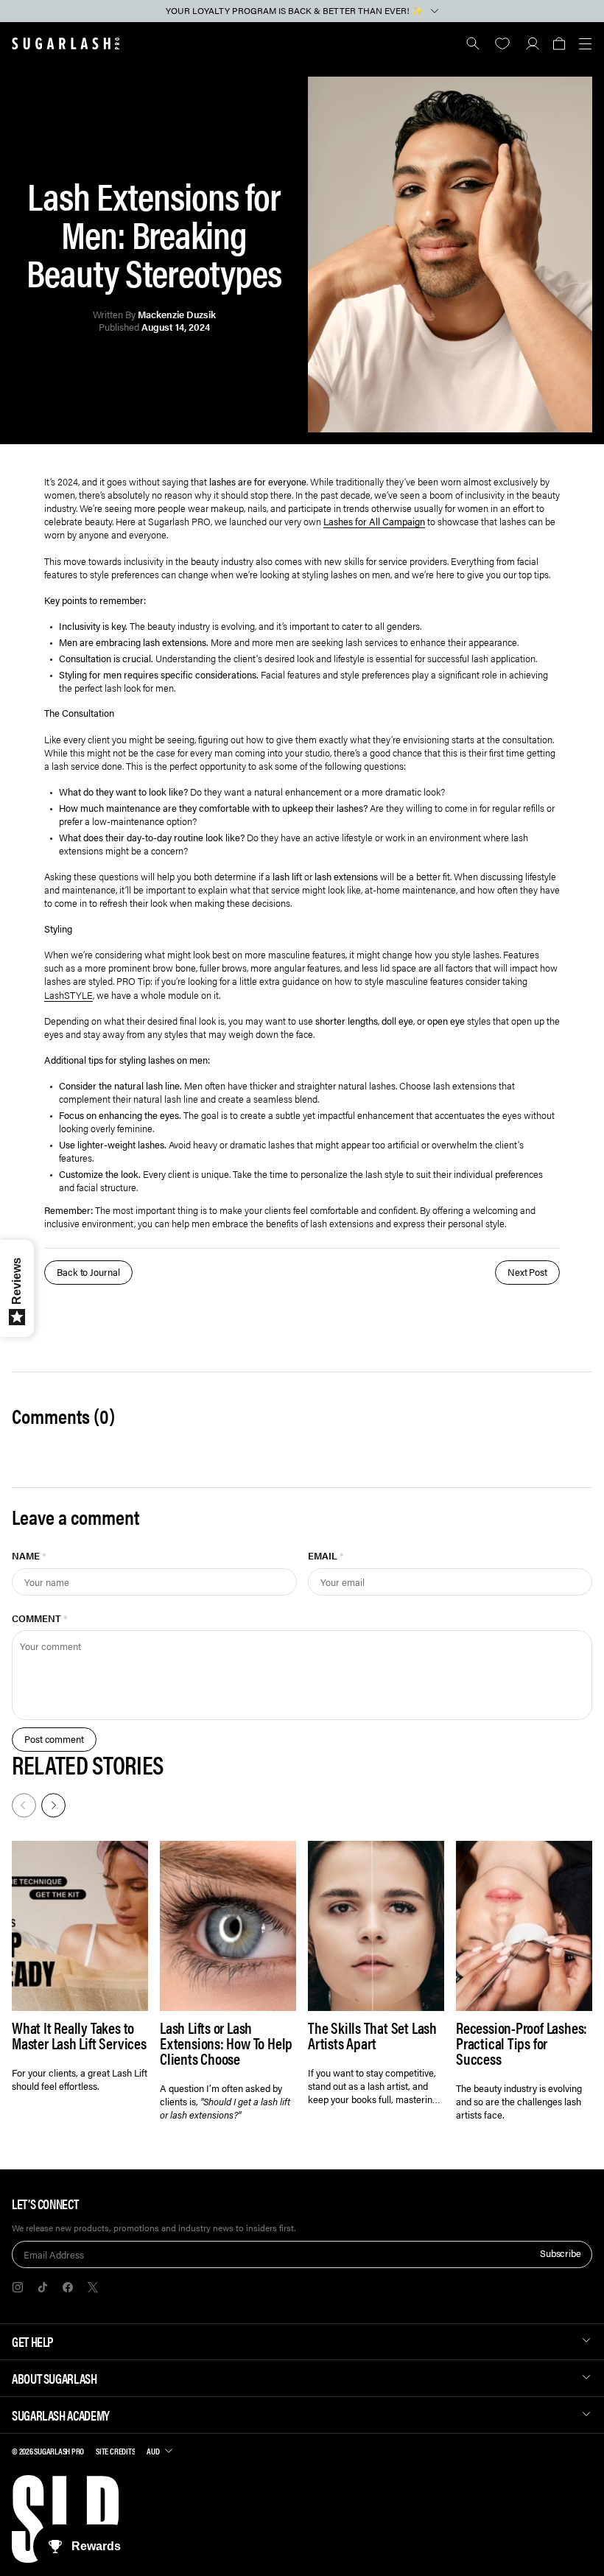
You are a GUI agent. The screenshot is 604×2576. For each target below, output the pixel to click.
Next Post (527, 1272)
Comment (40, 1618)
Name (29, 1555)
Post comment (54, 1739)
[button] (559, 43)
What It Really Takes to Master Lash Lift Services (79, 2035)
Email (326, 1555)
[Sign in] (532, 43)
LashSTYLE (69, 995)
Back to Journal (88, 1272)
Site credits (115, 2451)
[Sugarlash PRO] (66, 43)
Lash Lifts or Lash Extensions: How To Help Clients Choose (226, 2043)
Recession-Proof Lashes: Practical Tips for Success (522, 2043)
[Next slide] (52, 1804)
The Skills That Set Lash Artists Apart (372, 2035)
